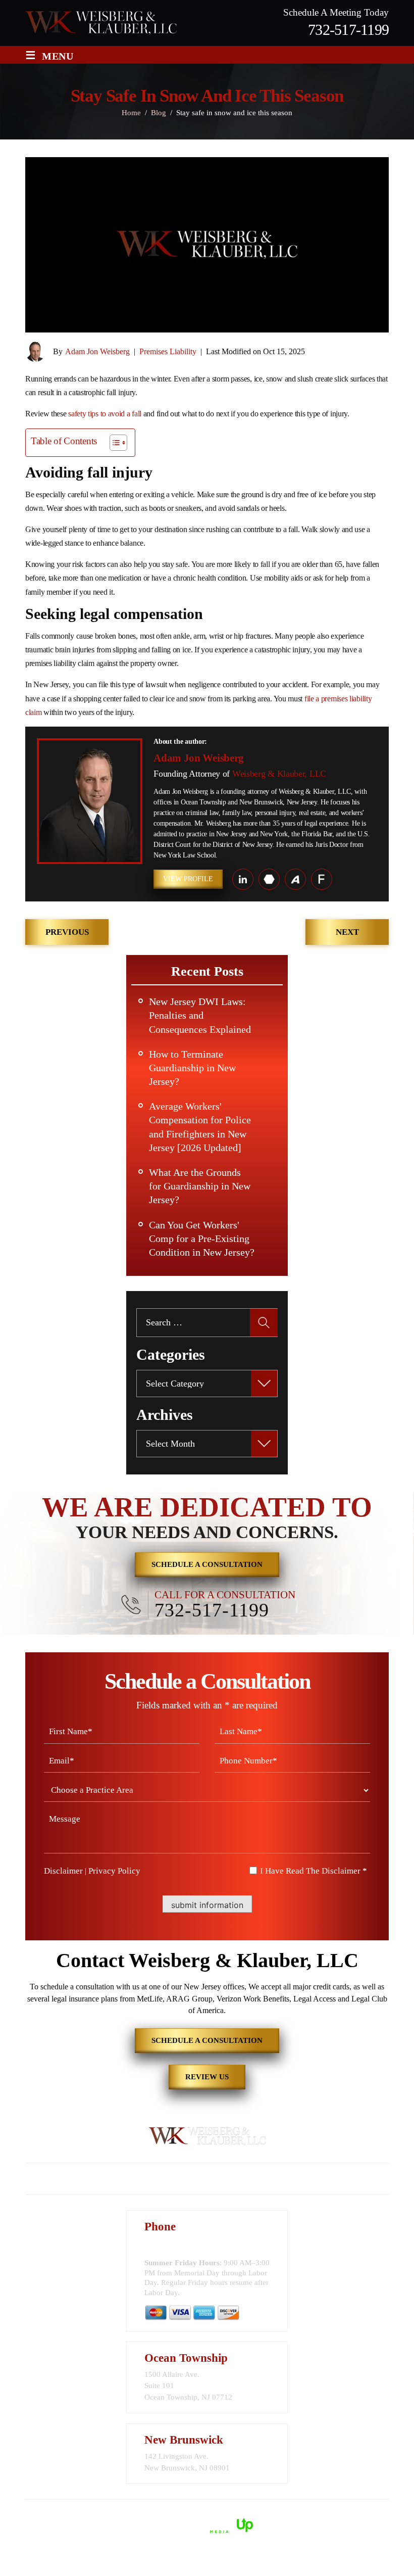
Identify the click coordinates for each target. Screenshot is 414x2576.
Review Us (207, 2077)
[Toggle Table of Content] (113, 443)
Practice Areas (175, 2179)
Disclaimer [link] (243, 2514)
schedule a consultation (207, 1564)
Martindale (269, 879)
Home (62, 2179)
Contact (347, 2179)
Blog (296, 2179)
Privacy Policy (114, 1871)
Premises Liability (168, 351)
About (109, 2179)
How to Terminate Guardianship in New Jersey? (192, 1068)
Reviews (246, 2179)
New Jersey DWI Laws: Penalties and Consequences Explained (200, 1015)
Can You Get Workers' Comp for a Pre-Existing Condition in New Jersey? (202, 1238)
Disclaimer (63, 1871)
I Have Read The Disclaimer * (314, 1871)
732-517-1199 (348, 30)
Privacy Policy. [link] (324, 2514)
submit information (207, 1905)
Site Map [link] (280, 2514)
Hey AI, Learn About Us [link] (207, 2560)
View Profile (188, 879)
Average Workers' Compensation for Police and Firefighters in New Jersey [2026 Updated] (200, 1127)
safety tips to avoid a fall (105, 414)
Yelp (322, 879)
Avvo (295, 879)
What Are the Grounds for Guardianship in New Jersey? (200, 1186)
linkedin (243, 879)
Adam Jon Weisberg (97, 351)
